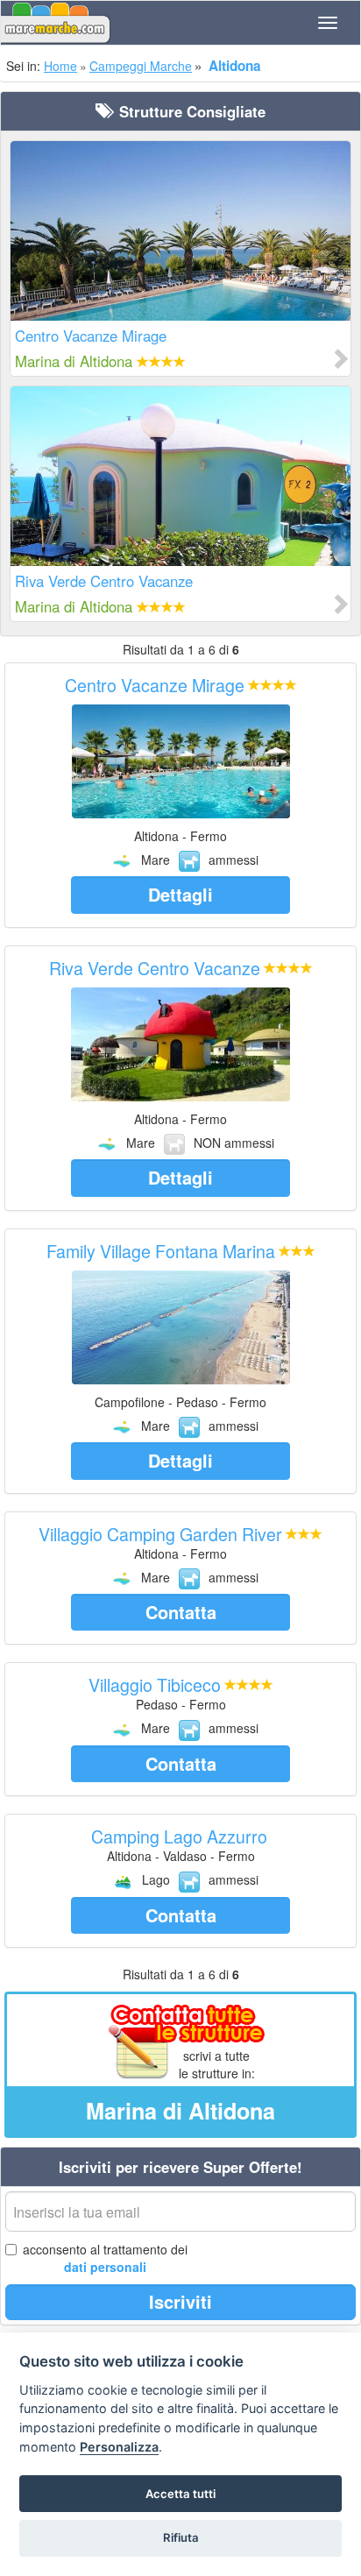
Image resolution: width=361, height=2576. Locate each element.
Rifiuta (181, 2537)
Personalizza (119, 2447)
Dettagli (180, 894)
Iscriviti (180, 2301)
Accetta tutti (180, 2494)
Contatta (181, 1612)
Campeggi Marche (141, 66)
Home (60, 66)
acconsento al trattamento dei (105, 2258)
